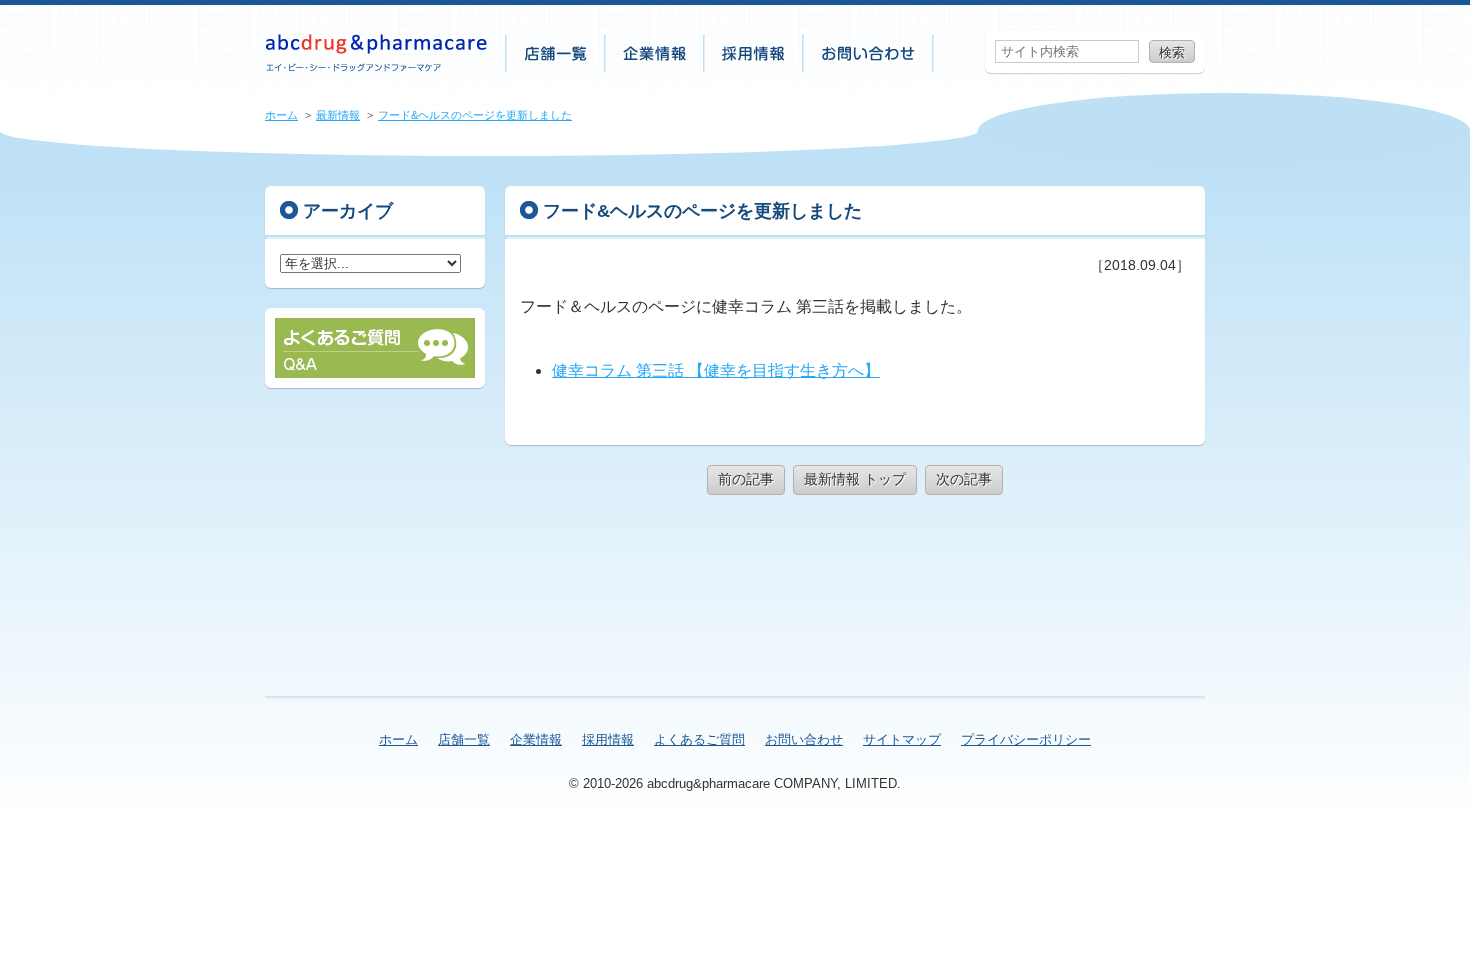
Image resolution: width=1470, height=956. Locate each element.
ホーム (281, 115)
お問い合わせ (869, 53)
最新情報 (338, 115)
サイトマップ (902, 739)
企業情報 (655, 53)
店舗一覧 (555, 53)
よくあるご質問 (699, 739)
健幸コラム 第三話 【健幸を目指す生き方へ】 (716, 370)
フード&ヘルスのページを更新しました (475, 115)
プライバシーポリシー (1026, 739)
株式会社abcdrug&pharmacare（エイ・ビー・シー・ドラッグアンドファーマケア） (376, 53)
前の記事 (746, 479)
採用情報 (754, 53)
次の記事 (964, 479)
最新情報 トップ (855, 479)
